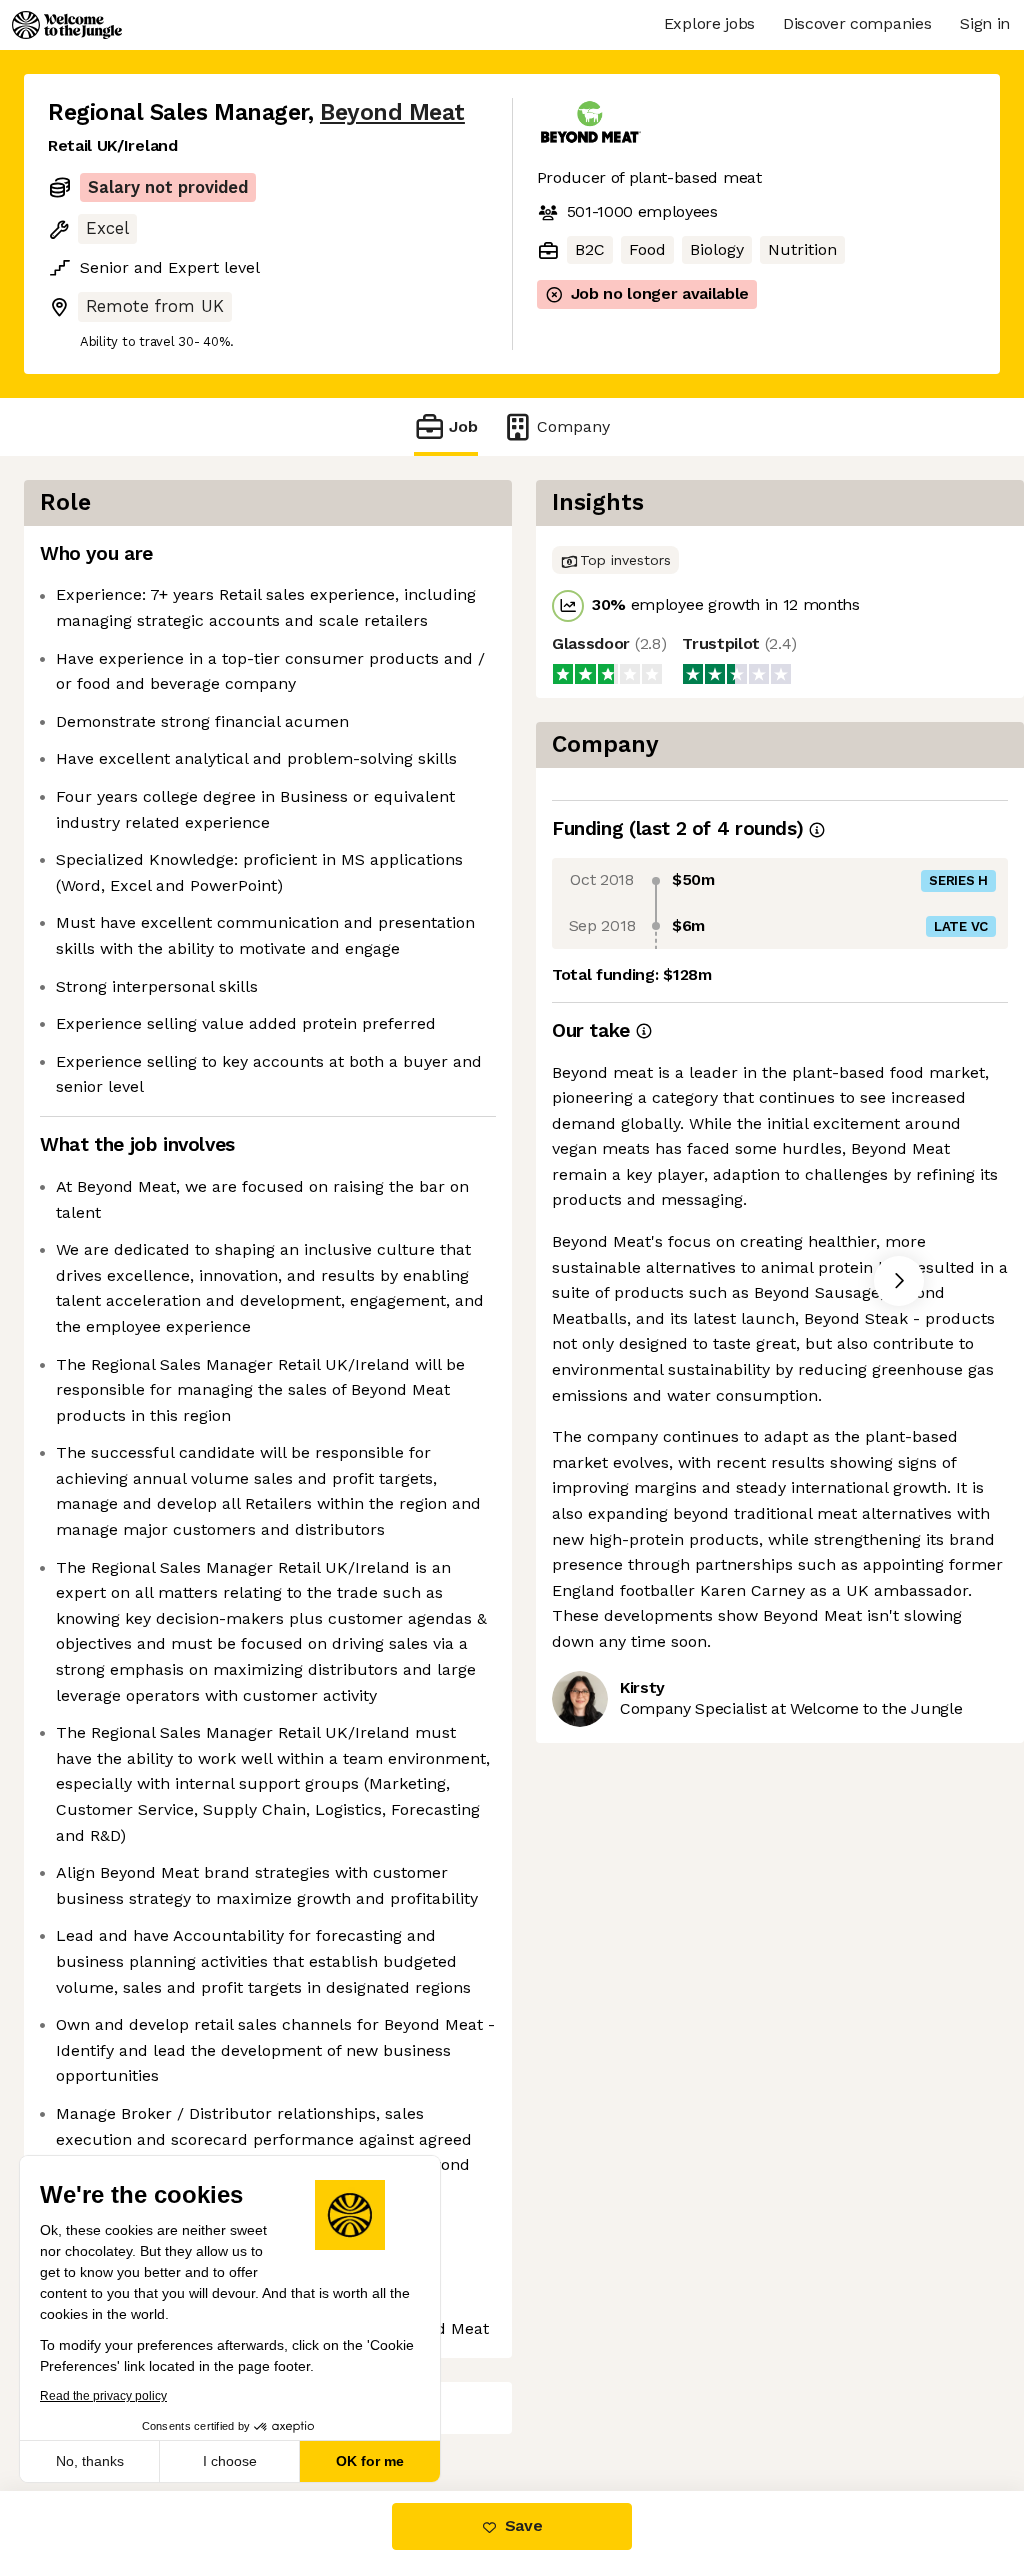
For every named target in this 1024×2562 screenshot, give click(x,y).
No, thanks (90, 2461)
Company (573, 426)
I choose (230, 2461)
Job (463, 426)
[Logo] (67, 25)
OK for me (370, 2461)
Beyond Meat (392, 112)
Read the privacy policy (103, 2396)
